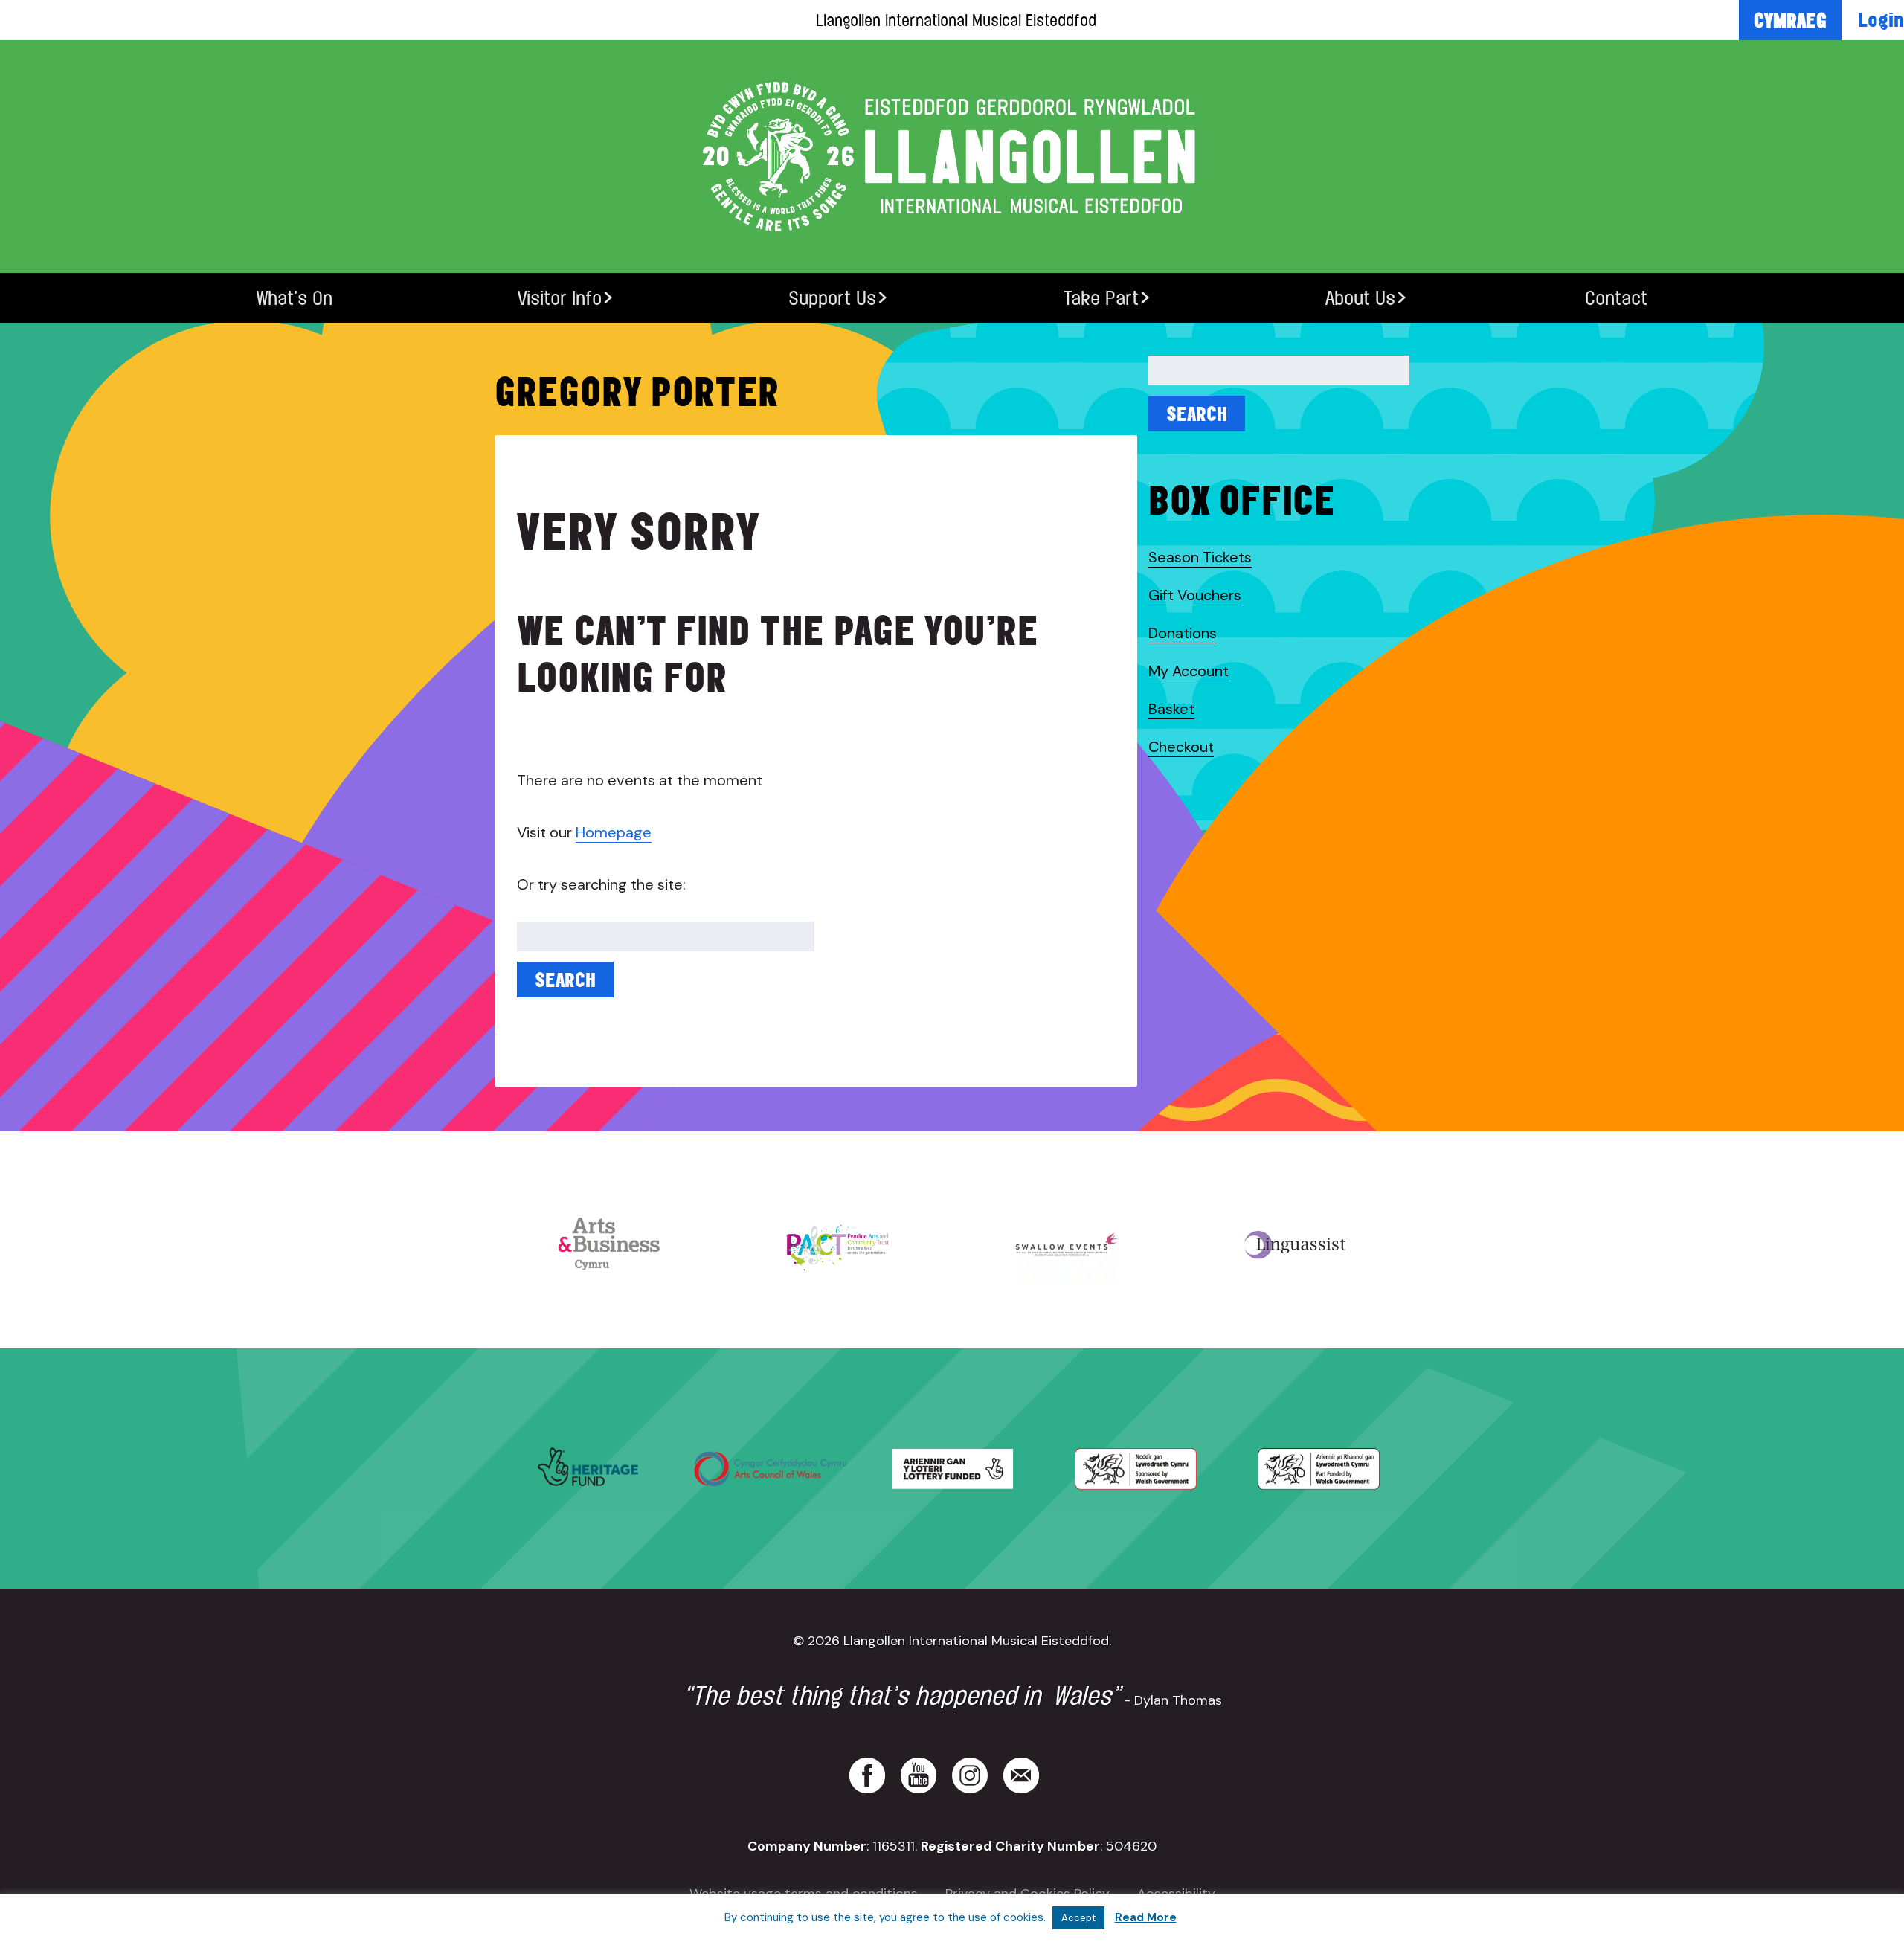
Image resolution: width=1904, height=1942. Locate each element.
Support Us (832, 298)
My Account (1189, 671)
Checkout (1181, 747)
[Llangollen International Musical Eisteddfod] (952, 157)
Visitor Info (560, 298)
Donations (1183, 633)
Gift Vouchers (1195, 595)
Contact (1616, 298)
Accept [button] (1078, 1918)
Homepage (614, 832)
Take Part (1101, 298)
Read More (1146, 1917)
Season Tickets (1200, 557)
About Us (1360, 298)
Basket (1171, 709)
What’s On (295, 298)
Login (1881, 19)
